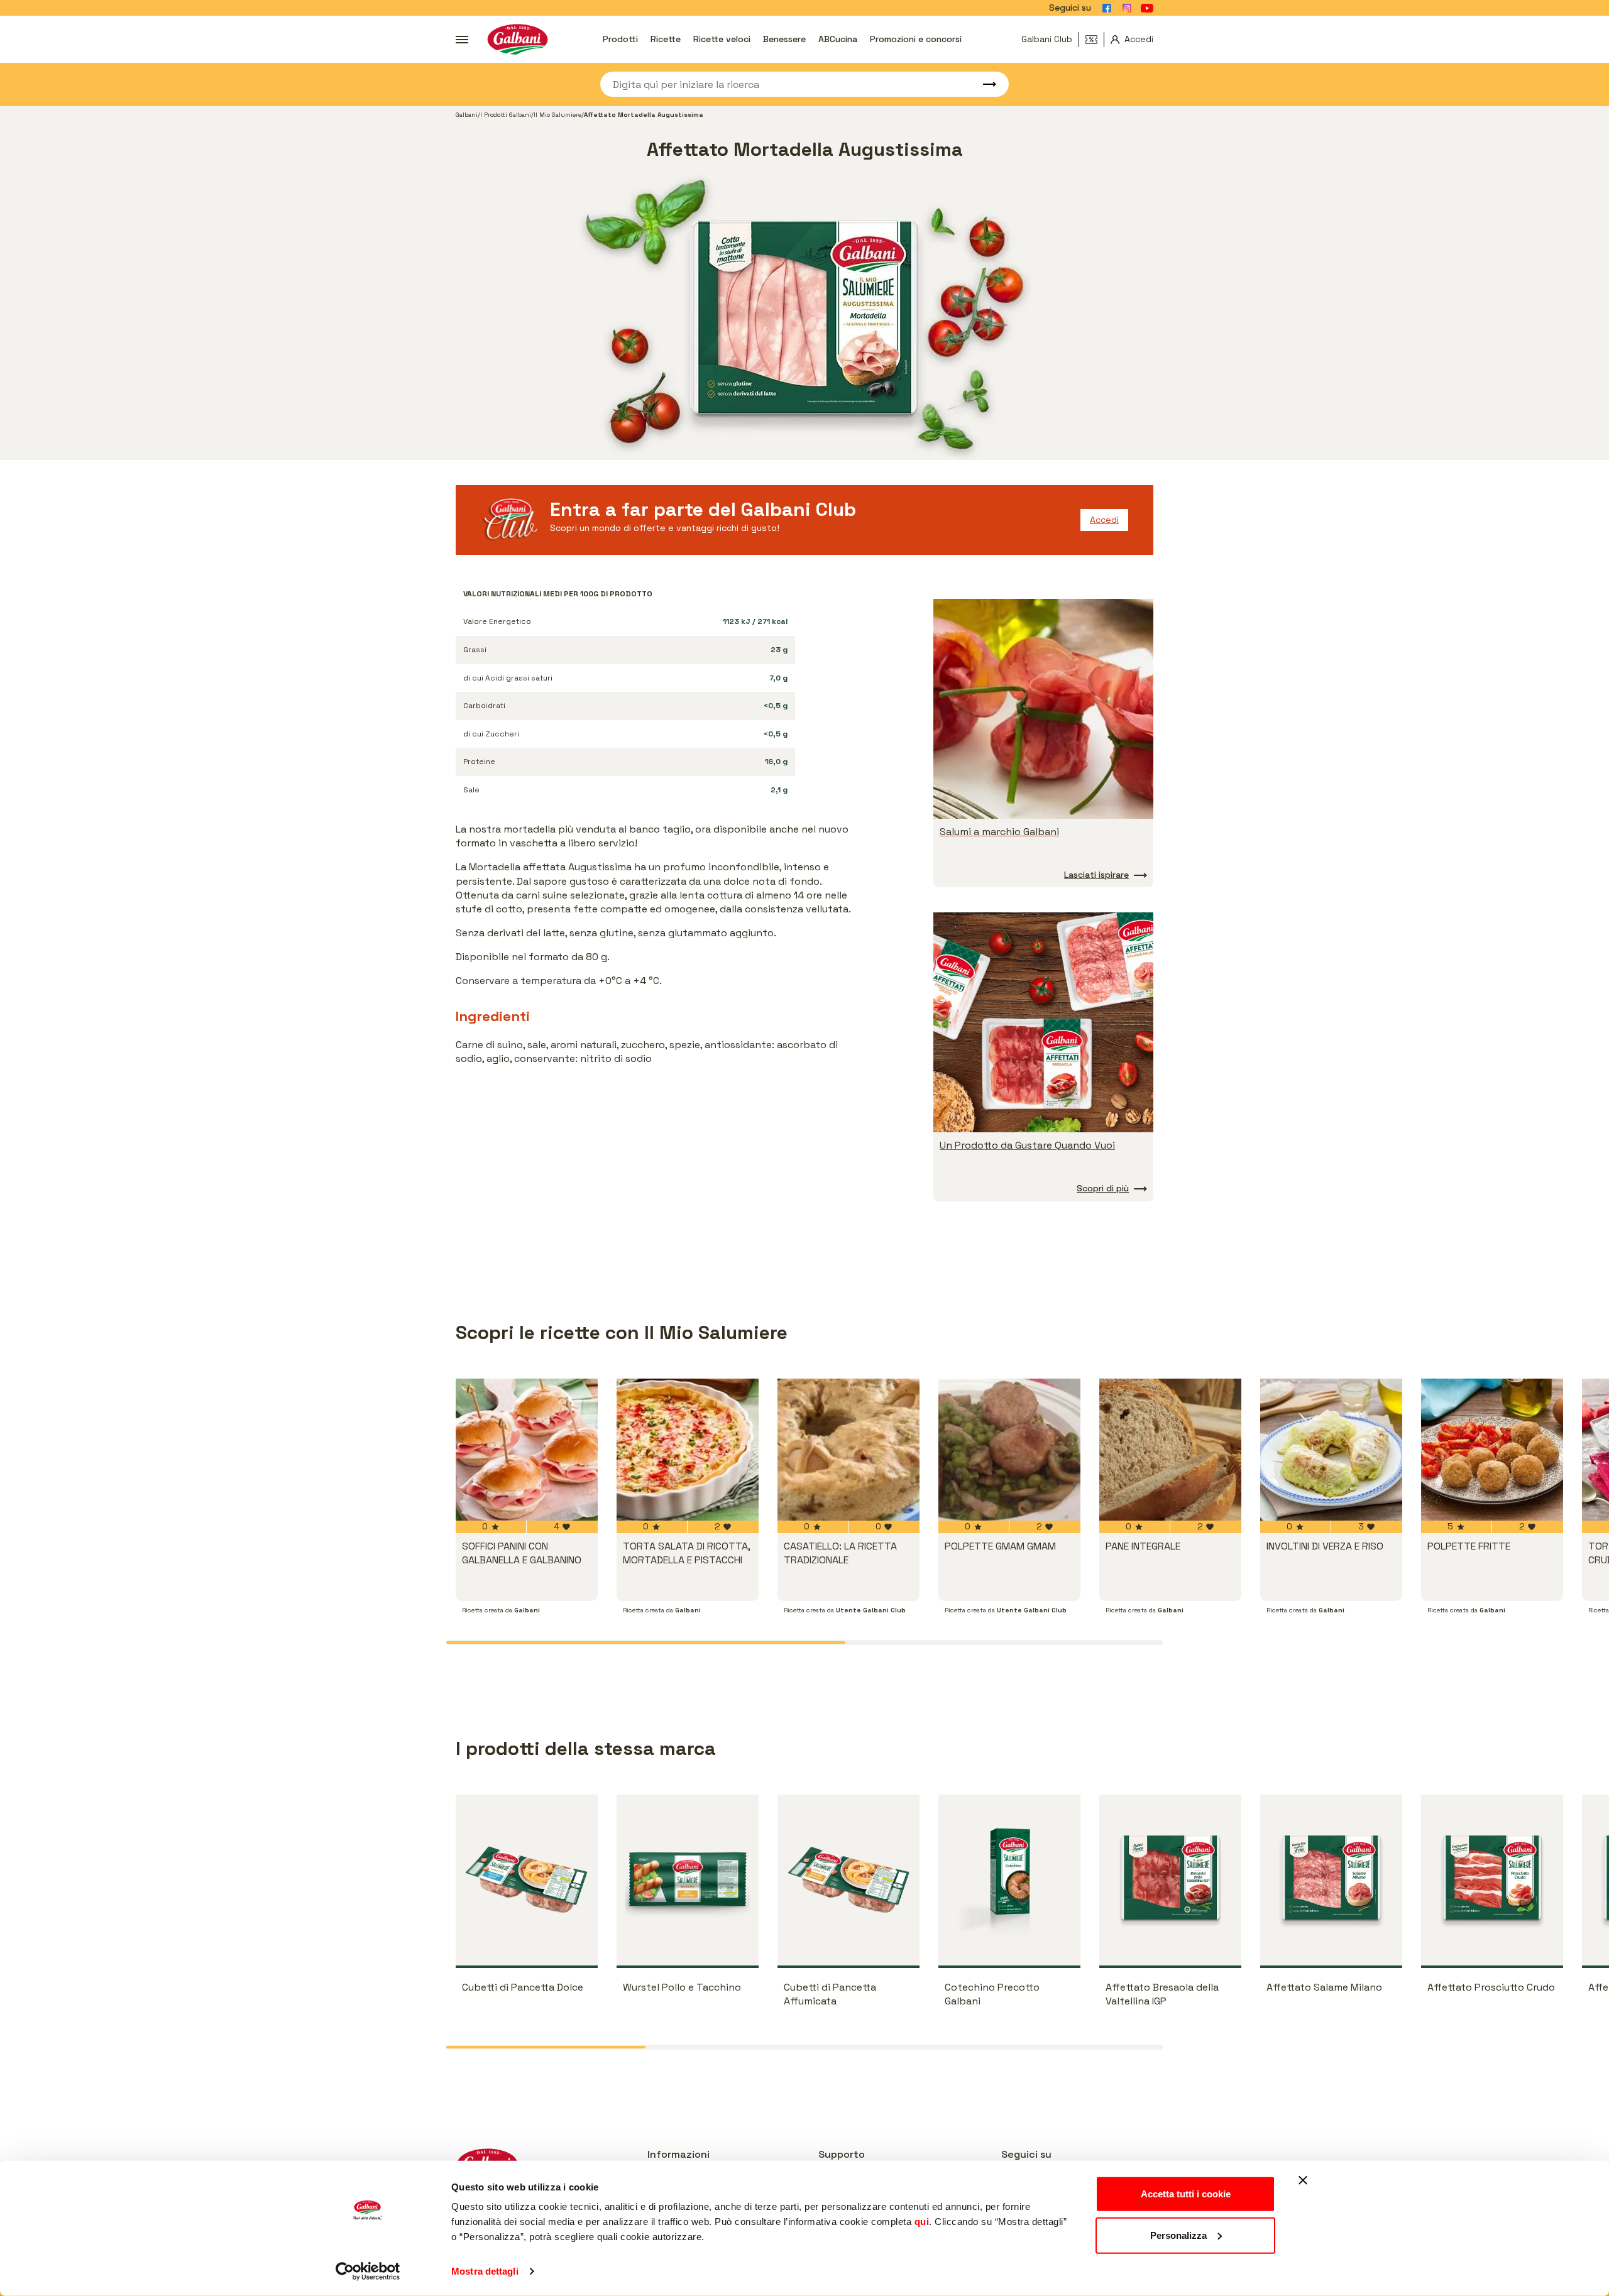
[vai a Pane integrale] (1170, 1450)
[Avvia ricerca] (984, 84)
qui (922, 2222)
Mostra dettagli (485, 2271)
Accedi (1104, 520)
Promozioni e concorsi (916, 39)
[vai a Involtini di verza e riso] (1331, 1450)
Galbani (467, 115)
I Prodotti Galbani (506, 115)
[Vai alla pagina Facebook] (1107, 8)
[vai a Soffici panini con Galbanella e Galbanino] (527, 1450)
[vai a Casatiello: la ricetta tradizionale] (848, 1450)
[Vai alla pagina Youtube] (1147, 8)
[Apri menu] (462, 40)
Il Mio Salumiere (557, 115)
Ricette (666, 39)
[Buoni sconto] (1095, 40)
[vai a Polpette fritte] (1492, 1450)
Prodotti (620, 39)
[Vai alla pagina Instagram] (1127, 8)
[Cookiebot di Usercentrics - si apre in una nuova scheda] (368, 2271)
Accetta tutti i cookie (1186, 2194)
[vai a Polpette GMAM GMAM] (1009, 1450)
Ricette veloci (722, 39)
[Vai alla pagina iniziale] (518, 39)
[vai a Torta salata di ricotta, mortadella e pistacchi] (688, 1450)
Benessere (784, 39)
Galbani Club (1047, 39)
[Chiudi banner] (1303, 2180)
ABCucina (838, 39)
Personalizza (1178, 2235)
